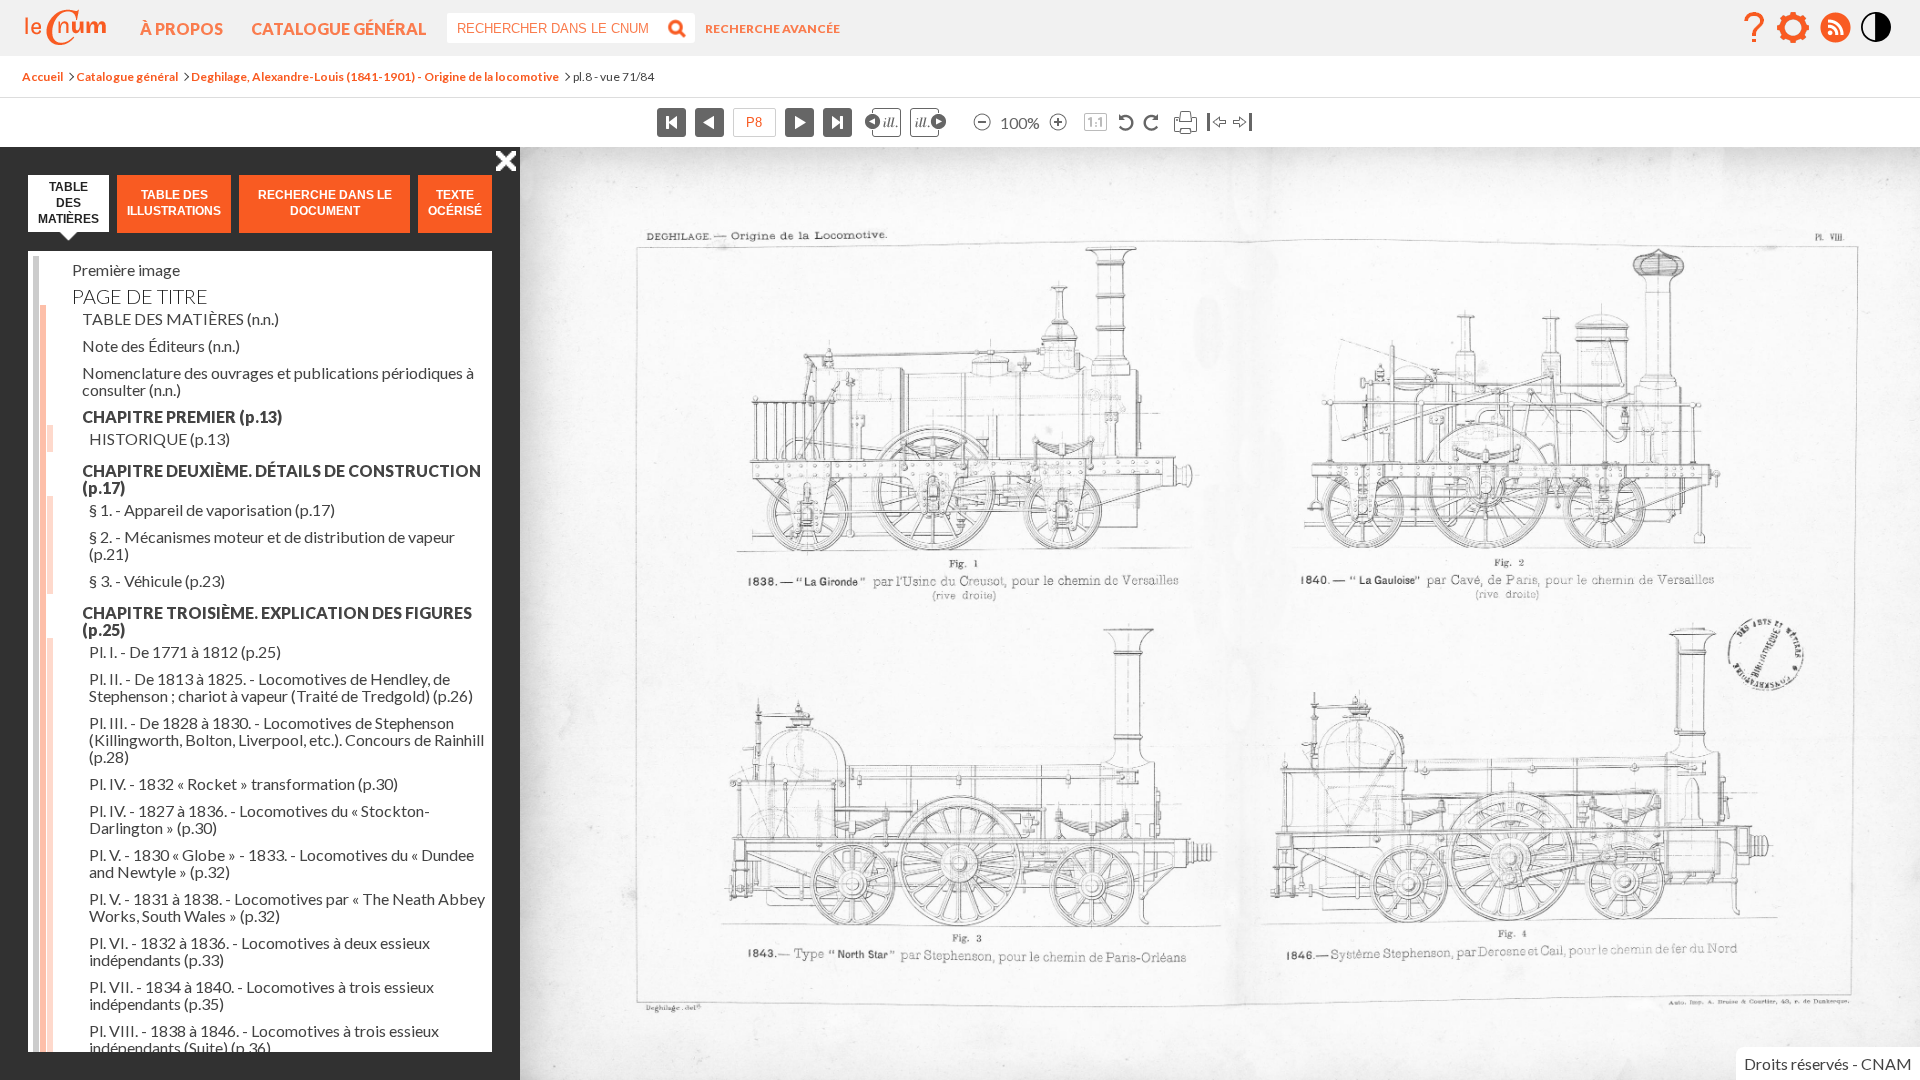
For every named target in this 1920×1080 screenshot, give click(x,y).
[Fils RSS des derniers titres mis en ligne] (1835, 28)
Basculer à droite (1242, 122)
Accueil (42, 76)
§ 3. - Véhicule (157, 580)
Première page (671, 122)
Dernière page (837, 122)
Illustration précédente (883, 122)
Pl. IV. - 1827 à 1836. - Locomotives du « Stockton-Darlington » (259, 819)
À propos (181, 28)
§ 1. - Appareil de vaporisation (212, 509)
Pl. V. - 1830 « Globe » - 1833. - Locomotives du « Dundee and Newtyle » (281, 863)
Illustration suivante (928, 122)
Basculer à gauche (1216, 122)
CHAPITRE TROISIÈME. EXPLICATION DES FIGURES (277, 621)
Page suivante (799, 122)
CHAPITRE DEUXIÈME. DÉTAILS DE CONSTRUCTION (281, 479)
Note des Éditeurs (161, 345)
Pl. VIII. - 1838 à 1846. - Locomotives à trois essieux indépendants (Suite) (264, 1039)
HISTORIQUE (159, 438)
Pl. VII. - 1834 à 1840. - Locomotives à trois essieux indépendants (261, 995)
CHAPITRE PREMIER (182, 416)
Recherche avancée (772, 28)
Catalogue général (339, 28)
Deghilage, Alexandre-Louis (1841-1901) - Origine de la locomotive (375, 76)
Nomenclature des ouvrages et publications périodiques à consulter (278, 381)
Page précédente (709, 122)
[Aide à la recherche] (1754, 28)
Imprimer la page (1185, 122)
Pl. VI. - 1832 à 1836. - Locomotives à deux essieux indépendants (259, 951)
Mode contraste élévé (1877, 43)
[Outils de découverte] (1793, 28)
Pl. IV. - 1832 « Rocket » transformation (243, 783)
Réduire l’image (982, 122)
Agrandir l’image (1058, 122)
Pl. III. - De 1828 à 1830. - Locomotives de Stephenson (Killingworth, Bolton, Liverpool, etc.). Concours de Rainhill (286, 739)
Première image (126, 269)
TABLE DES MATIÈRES (180, 318)
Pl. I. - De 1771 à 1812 (185, 651)
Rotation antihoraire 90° (1126, 122)
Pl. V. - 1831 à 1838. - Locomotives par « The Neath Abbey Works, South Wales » (287, 907)
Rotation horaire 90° (1150, 122)
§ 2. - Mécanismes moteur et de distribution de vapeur (272, 545)
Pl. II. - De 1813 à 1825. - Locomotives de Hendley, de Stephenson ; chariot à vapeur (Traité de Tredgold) (281, 687)
